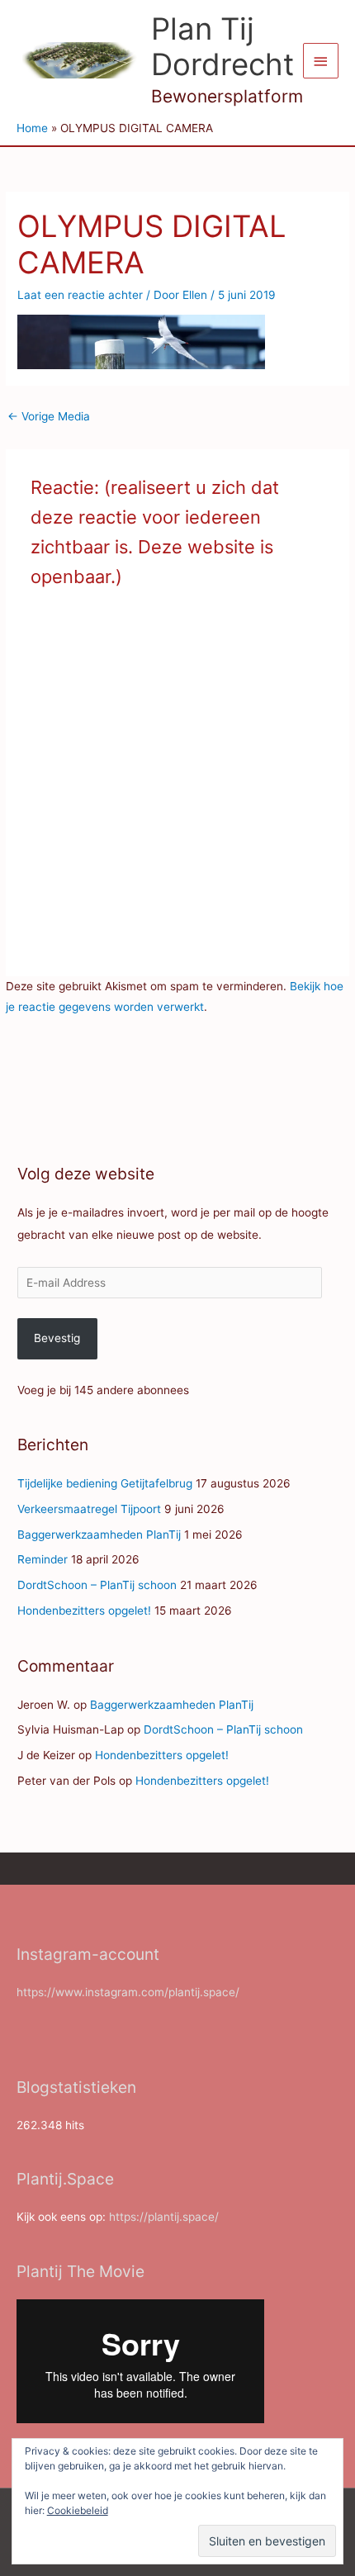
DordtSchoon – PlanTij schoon (97, 1585)
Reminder (43, 1559)
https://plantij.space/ (164, 2217)
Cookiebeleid (78, 2510)
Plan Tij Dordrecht (222, 47)
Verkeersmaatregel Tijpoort (89, 1509)
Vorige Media (49, 416)
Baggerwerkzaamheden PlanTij (99, 1535)
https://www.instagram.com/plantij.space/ (128, 1992)
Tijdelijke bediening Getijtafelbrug (105, 1483)
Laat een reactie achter (80, 295)
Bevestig (57, 1338)
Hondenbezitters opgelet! (84, 1611)
